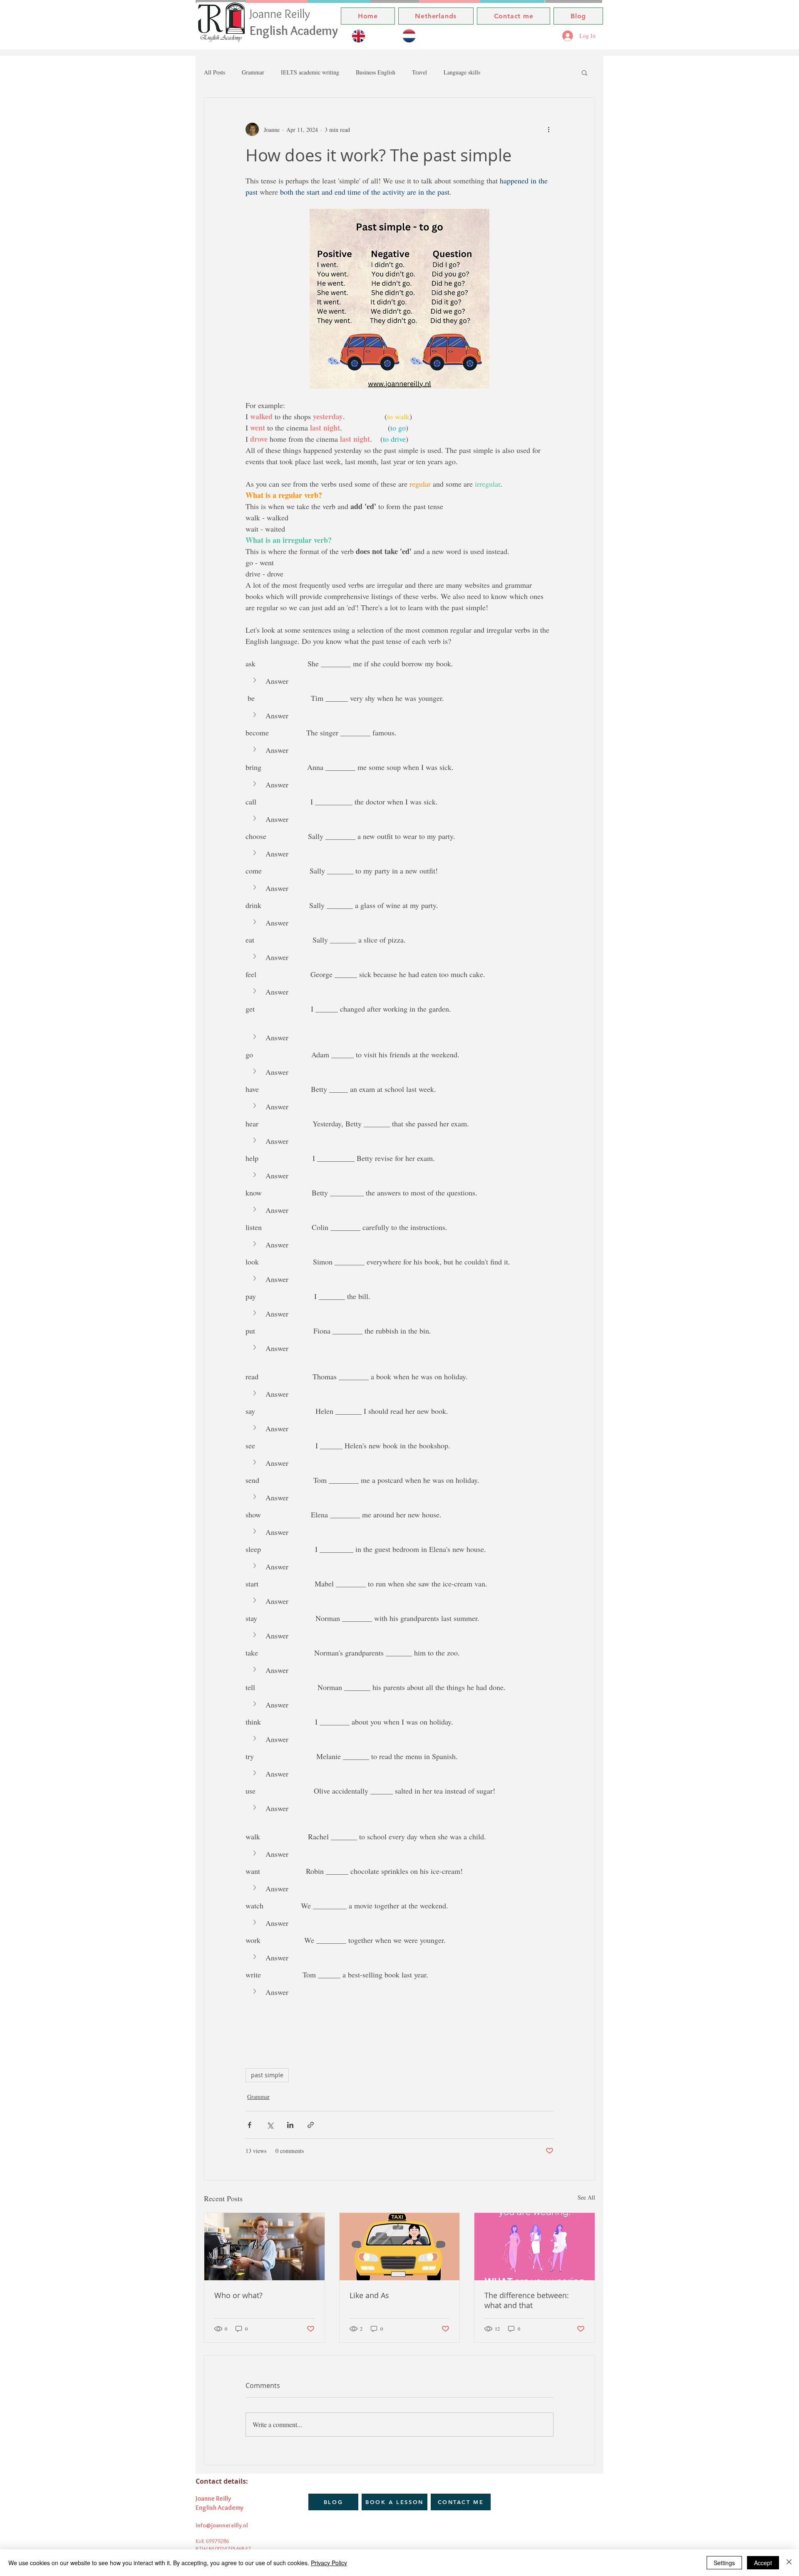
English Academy (294, 31)
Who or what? (238, 2295)
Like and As (369, 2295)
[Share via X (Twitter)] (270, 2125)
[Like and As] (400, 2247)
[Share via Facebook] (249, 2125)
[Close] (789, 2563)
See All (586, 2197)
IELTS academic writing (310, 72)
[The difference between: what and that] (535, 2247)
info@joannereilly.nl (222, 2525)
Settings (724, 2563)
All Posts (215, 72)
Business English (376, 72)
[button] (584, 72)
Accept (763, 2563)
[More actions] (548, 129)
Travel (419, 72)
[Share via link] (311, 2125)
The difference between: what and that (527, 2300)
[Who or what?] (264, 2247)
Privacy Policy (329, 2563)
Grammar (253, 72)
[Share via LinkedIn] (290, 2125)
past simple (267, 2075)
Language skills (462, 72)
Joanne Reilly (281, 14)
